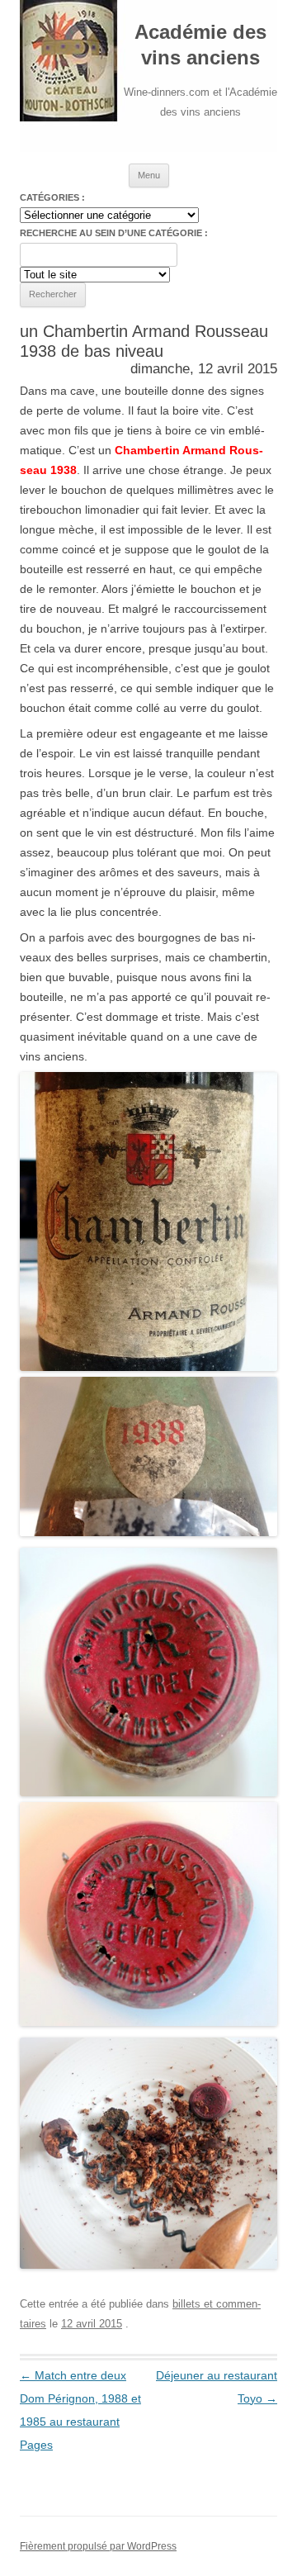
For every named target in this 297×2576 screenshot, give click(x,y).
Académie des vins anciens (200, 45)
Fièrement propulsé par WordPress (98, 2546)
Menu (149, 175)
